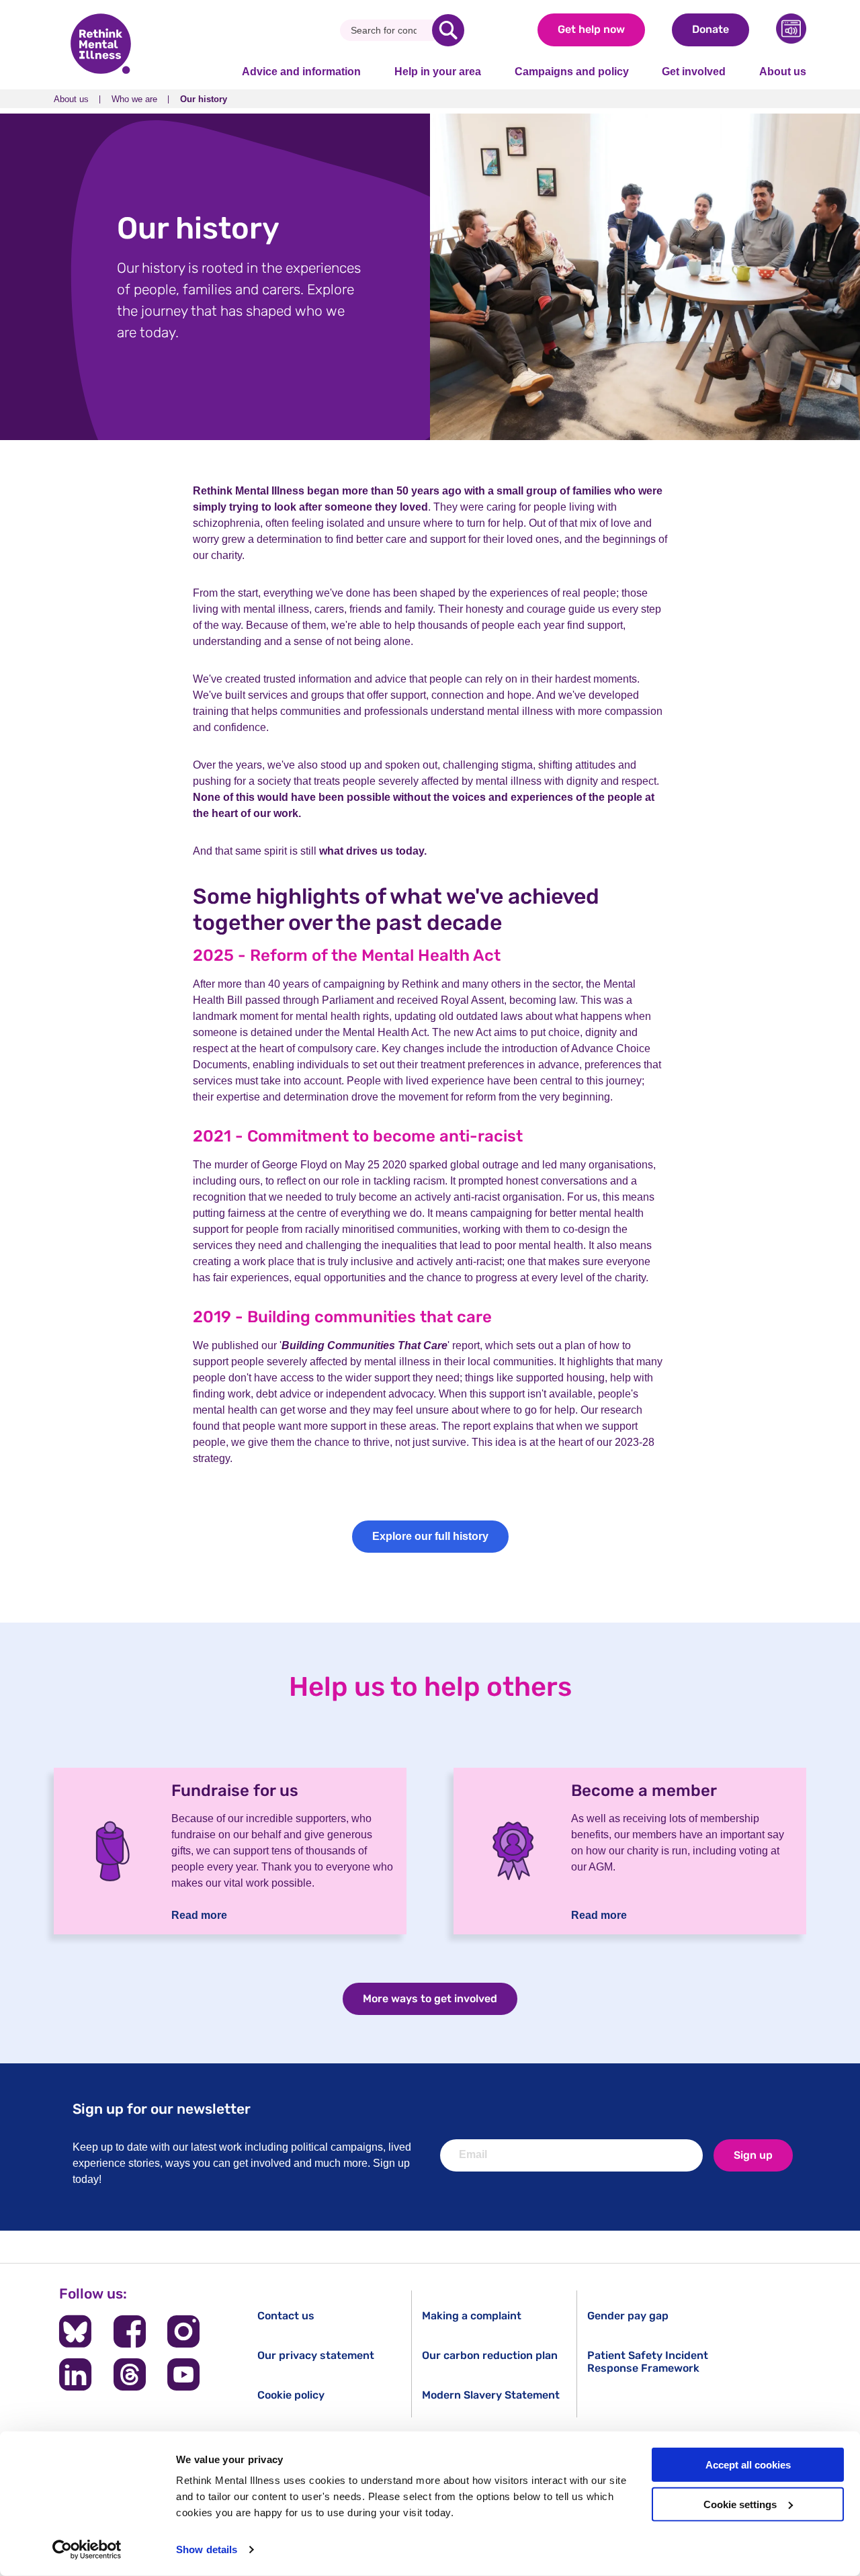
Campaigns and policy (572, 72)
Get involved (694, 72)
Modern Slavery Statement (491, 2395)
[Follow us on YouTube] (183, 2374)
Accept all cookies (748, 2465)
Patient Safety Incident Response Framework (648, 2362)
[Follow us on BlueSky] (75, 2331)
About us (783, 72)
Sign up (753, 2155)
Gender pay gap (628, 2316)
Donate (711, 29)
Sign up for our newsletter (162, 2109)
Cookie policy (291, 2395)
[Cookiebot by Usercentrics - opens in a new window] (87, 2550)
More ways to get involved (430, 1999)
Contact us (286, 2316)
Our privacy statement (316, 2355)
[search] (448, 30)
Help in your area (438, 72)
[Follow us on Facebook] (130, 2331)
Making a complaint (472, 2316)
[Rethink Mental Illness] (101, 45)
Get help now (591, 29)
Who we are (134, 99)
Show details (207, 2549)
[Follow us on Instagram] (183, 2331)
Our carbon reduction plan (490, 2355)
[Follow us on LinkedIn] (75, 2374)
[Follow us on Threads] (130, 2374)
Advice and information (301, 72)
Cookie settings (740, 2504)
